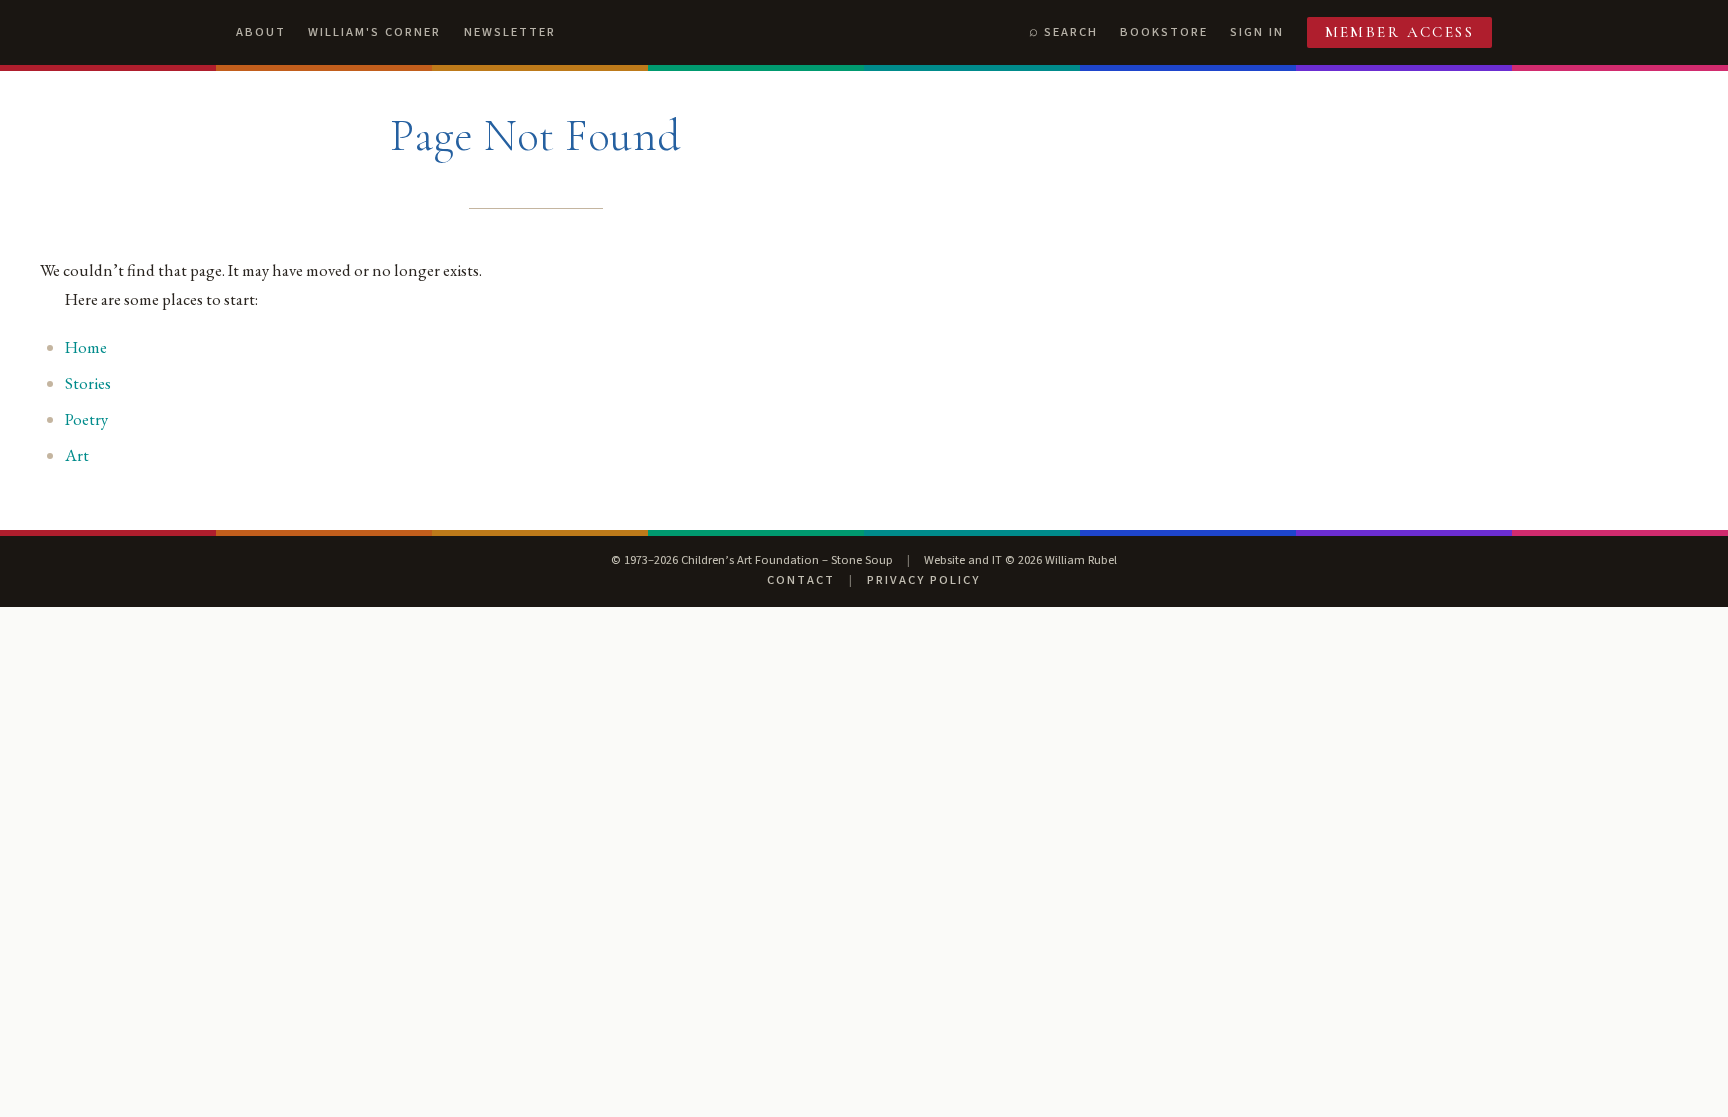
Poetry (86, 419)
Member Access (1400, 32)
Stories (88, 383)
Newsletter (510, 32)
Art (77, 455)
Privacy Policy (923, 580)
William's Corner (374, 32)
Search (1071, 32)
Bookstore (1164, 32)
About (261, 32)
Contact (801, 580)
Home (86, 347)
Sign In (1257, 32)
